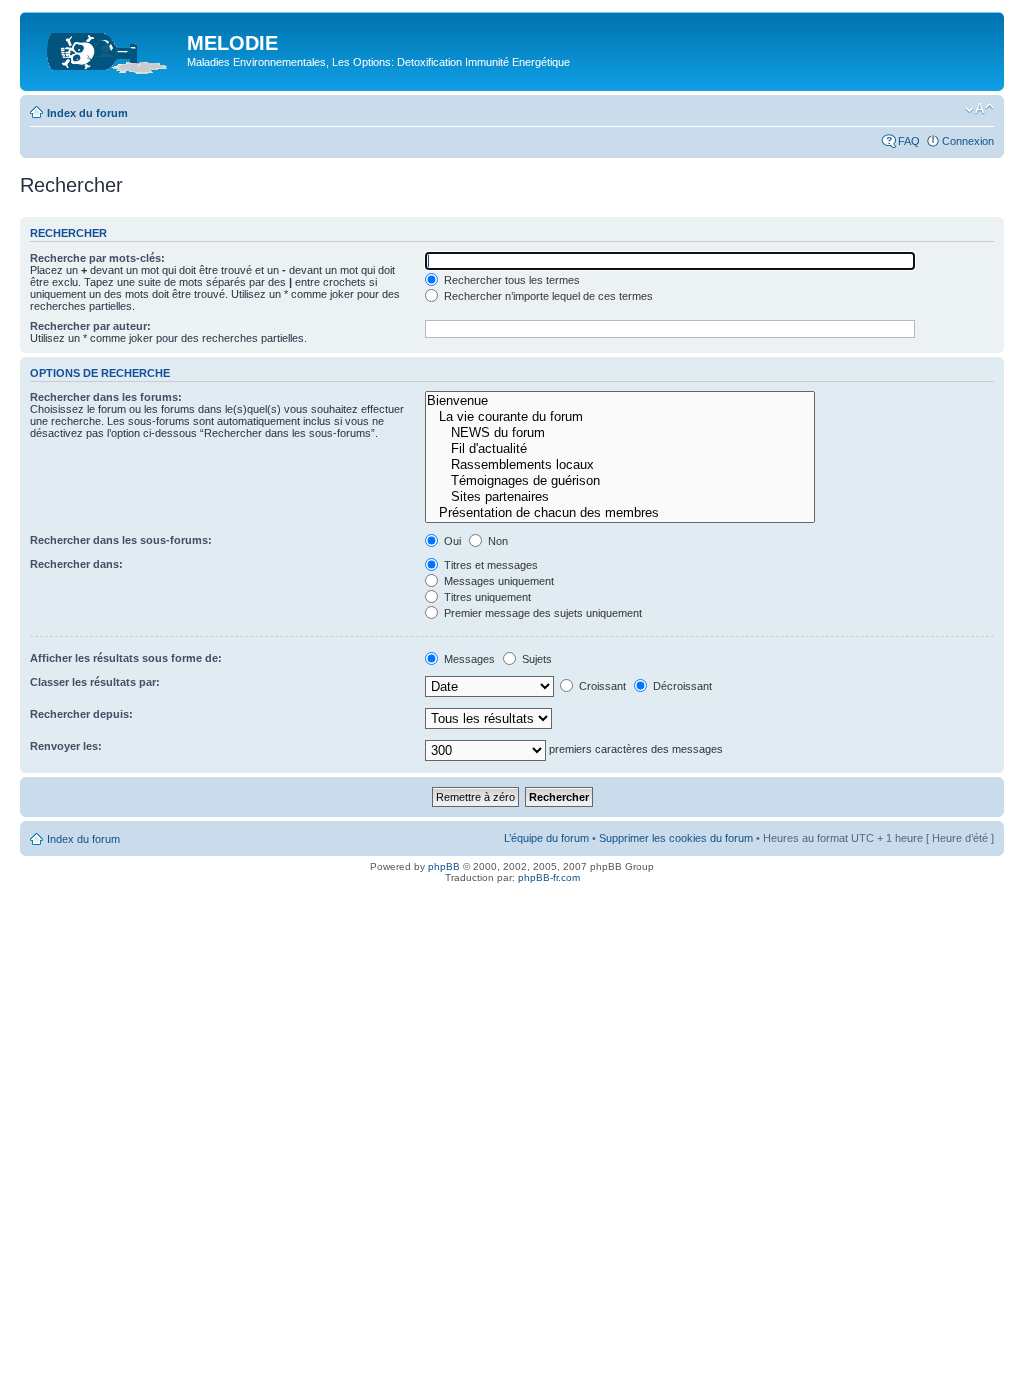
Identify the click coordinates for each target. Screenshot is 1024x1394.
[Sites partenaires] (619, 497)
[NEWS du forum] (619, 433)
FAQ (909, 141)
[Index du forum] (106, 49)
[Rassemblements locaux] (619, 465)
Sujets (535, 659)
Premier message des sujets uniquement (541, 613)
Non (496, 541)
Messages (468, 659)
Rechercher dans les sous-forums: (121, 540)
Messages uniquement (497, 581)
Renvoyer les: (66, 746)
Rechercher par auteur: (90, 326)
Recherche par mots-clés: (97, 258)
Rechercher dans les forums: (106, 397)
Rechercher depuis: (81, 714)
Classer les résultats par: (95, 682)
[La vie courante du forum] (619, 417)
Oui (451, 541)
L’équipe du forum (546, 838)
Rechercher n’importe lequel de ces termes (547, 296)
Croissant (601, 686)
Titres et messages (489, 565)
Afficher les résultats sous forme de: (126, 658)
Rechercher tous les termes (510, 280)
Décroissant (681, 686)
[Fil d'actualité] (619, 449)
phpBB (444, 866)
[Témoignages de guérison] (619, 481)
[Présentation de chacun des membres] (619, 513)
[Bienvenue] (619, 401)
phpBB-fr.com (549, 877)
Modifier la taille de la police (979, 109)
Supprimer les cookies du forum (676, 838)
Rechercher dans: (76, 564)
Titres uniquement (486, 597)
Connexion (968, 141)
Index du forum (87, 113)
